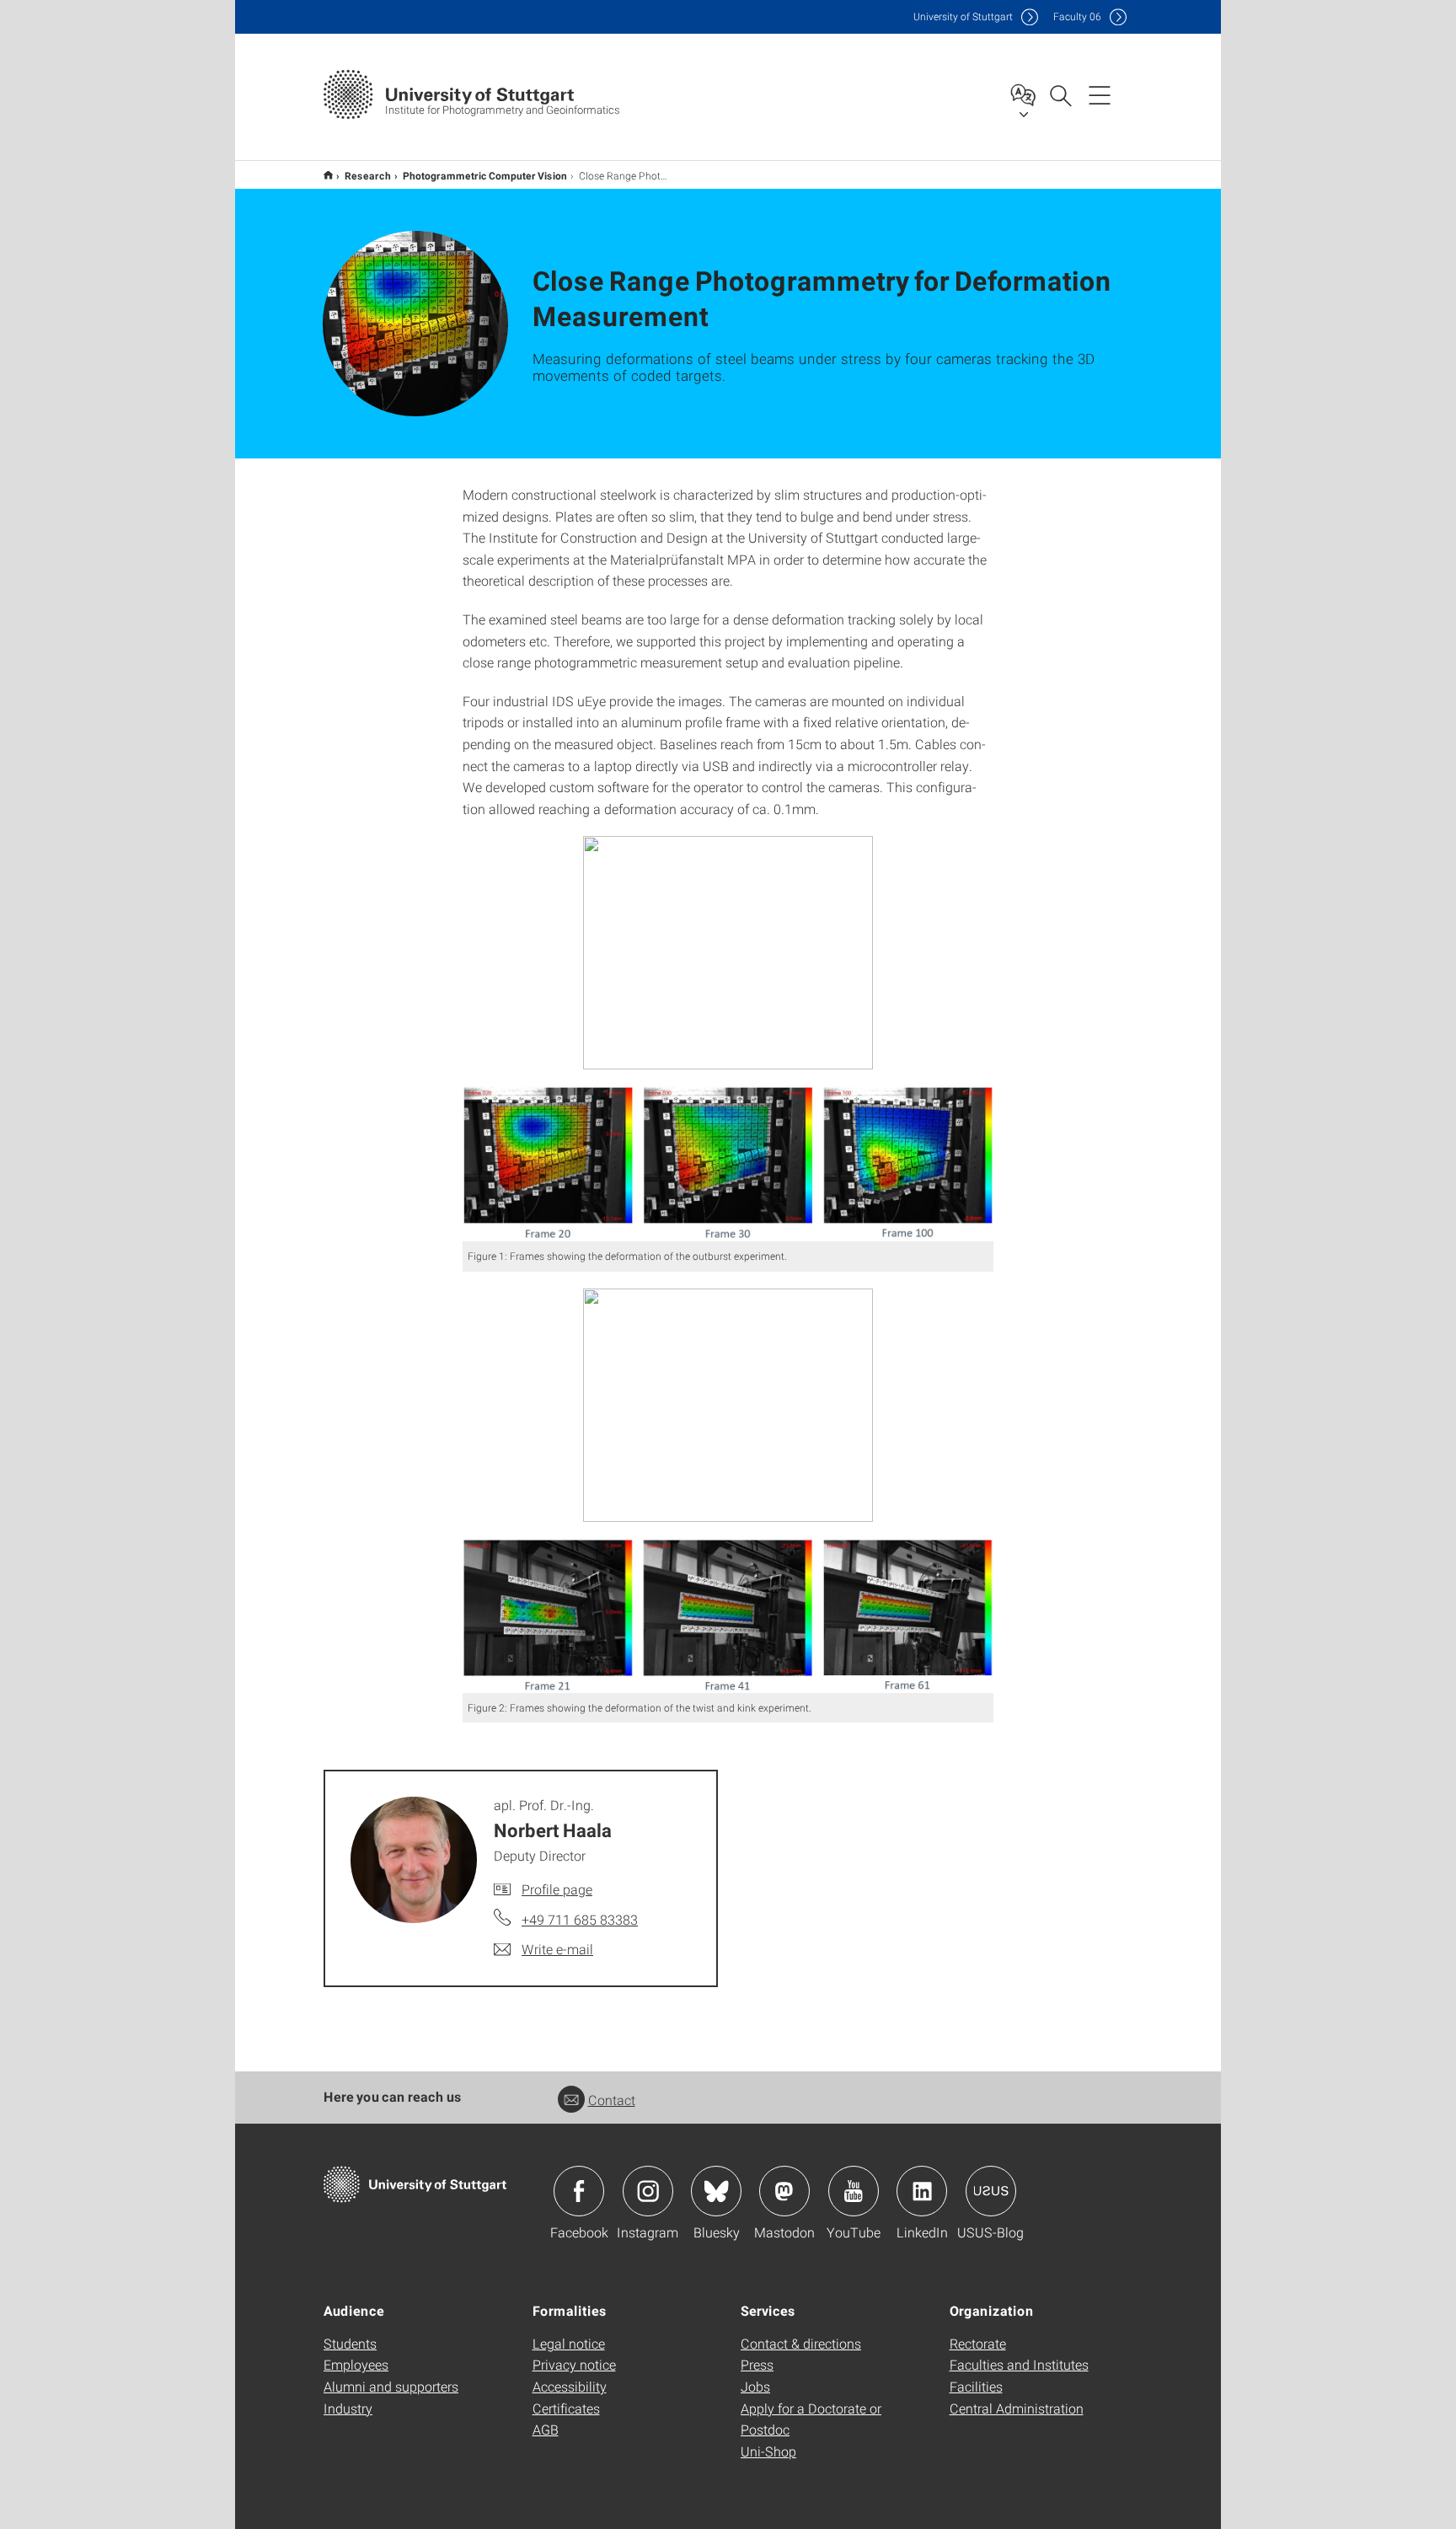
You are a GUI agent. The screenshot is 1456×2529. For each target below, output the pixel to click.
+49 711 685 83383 (580, 1919)
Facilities (976, 2386)
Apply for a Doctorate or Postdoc (811, 2419)
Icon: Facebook (579, 2191)
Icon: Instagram (648, 2191)
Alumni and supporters (391, 2386)
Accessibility (570, 2386)
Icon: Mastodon (784, 2191)
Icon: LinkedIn (922, 2191)
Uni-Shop (768, 2451)
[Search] (1060, 94)
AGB (546, 2429)
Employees (356, 2364)
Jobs (755, 2386)
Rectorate (978, 2343)
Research (368, 175)
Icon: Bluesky (716, 2191)
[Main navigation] (1100, 94)
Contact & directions (801, 2343)
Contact (612, 2100)
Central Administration (1017, 2408)
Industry (348, 2408)
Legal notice (569, 2343)
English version (328, 175)
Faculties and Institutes (1019, 2364)
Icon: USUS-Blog (991, 2191)
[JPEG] (728, 1164)
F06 (1077, 16)
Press (757, 2364)
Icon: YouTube (854, 2191)
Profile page (557, 1889)
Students (350, 2343)
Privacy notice (574, 2364)
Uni (963, 16)
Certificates (566, 2408)
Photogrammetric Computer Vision (485, 175)
